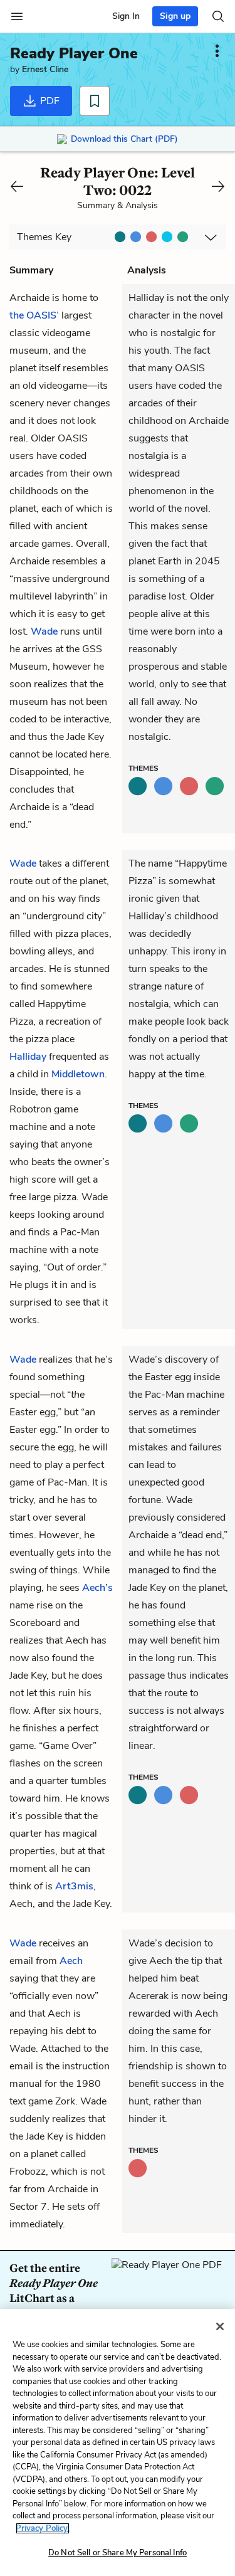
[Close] (220, 2326)
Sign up (175, 16)
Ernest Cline (45, 69)
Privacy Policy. (43, 2528)
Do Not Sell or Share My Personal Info (118, 2553)
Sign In (126, 16)
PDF (49, 101)
